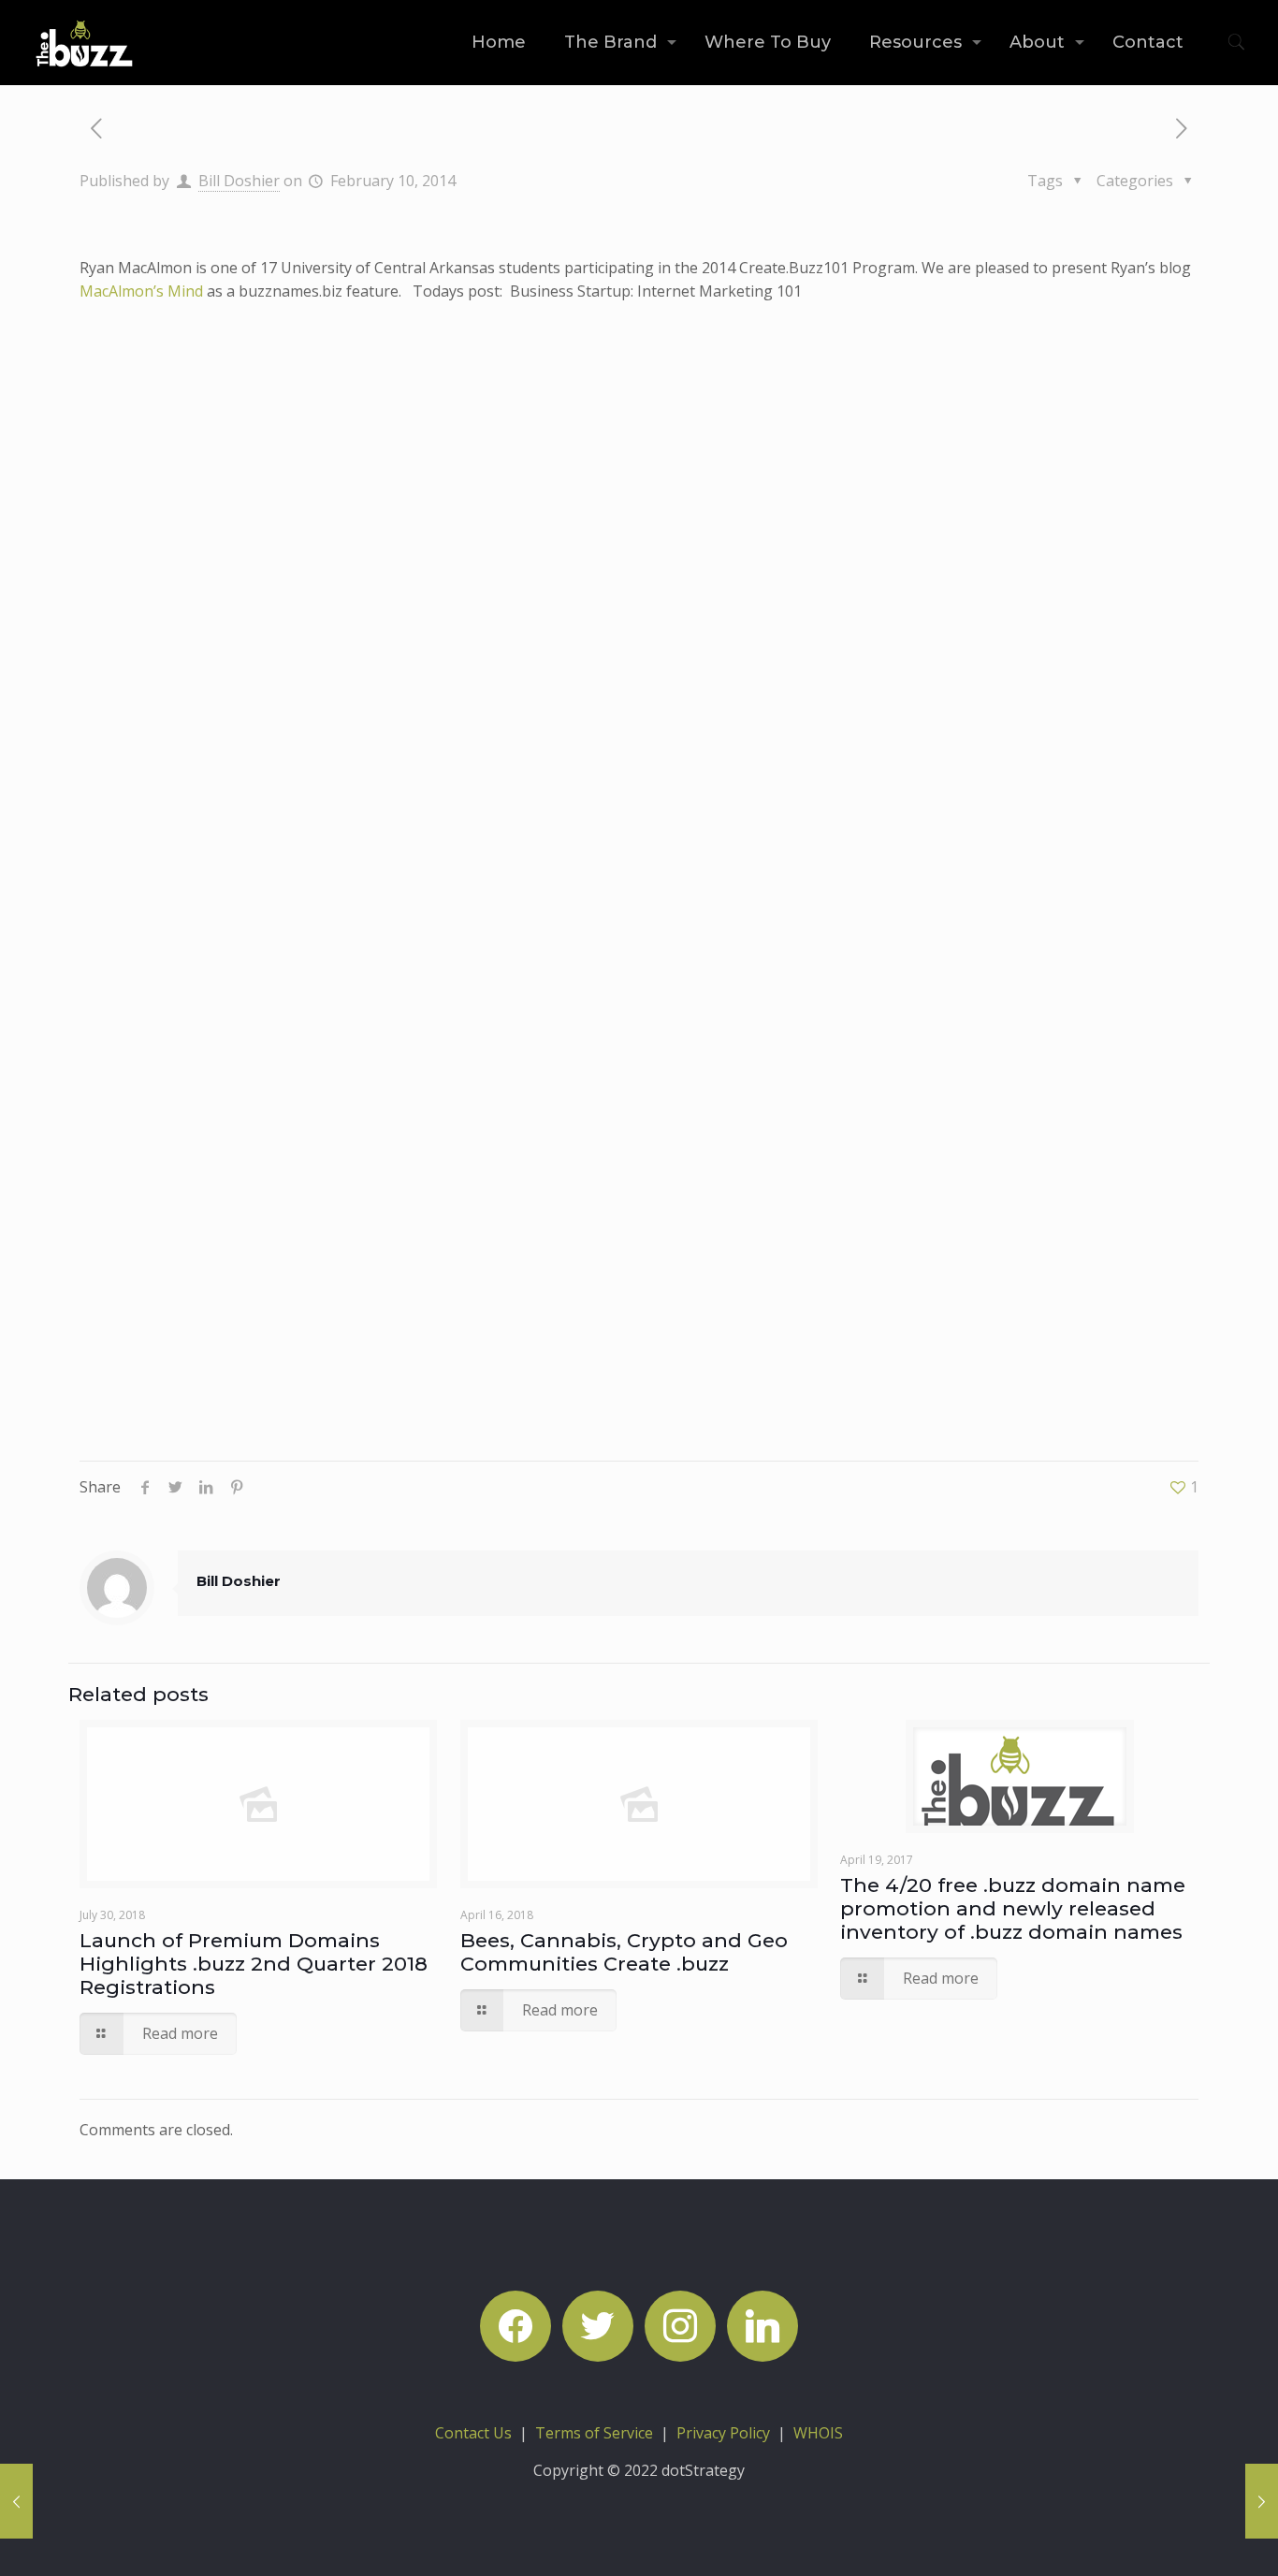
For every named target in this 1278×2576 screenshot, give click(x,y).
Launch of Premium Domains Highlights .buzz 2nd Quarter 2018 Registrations (254, 1964)
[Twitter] (598, 2324)
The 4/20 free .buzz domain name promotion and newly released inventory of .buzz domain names (1013, 1908)
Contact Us (473, 2433)
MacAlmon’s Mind (141, 291)
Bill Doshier (239, 181)
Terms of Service (594, 2433)
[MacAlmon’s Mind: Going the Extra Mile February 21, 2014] (1262, 2501)
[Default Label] (762, 2324)
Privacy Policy (723, 2433)
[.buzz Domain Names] (85, 42)
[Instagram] (680, 2324)
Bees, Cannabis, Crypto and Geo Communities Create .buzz (624, 1952)
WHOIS (818, 2433)
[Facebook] (516, 2324)
